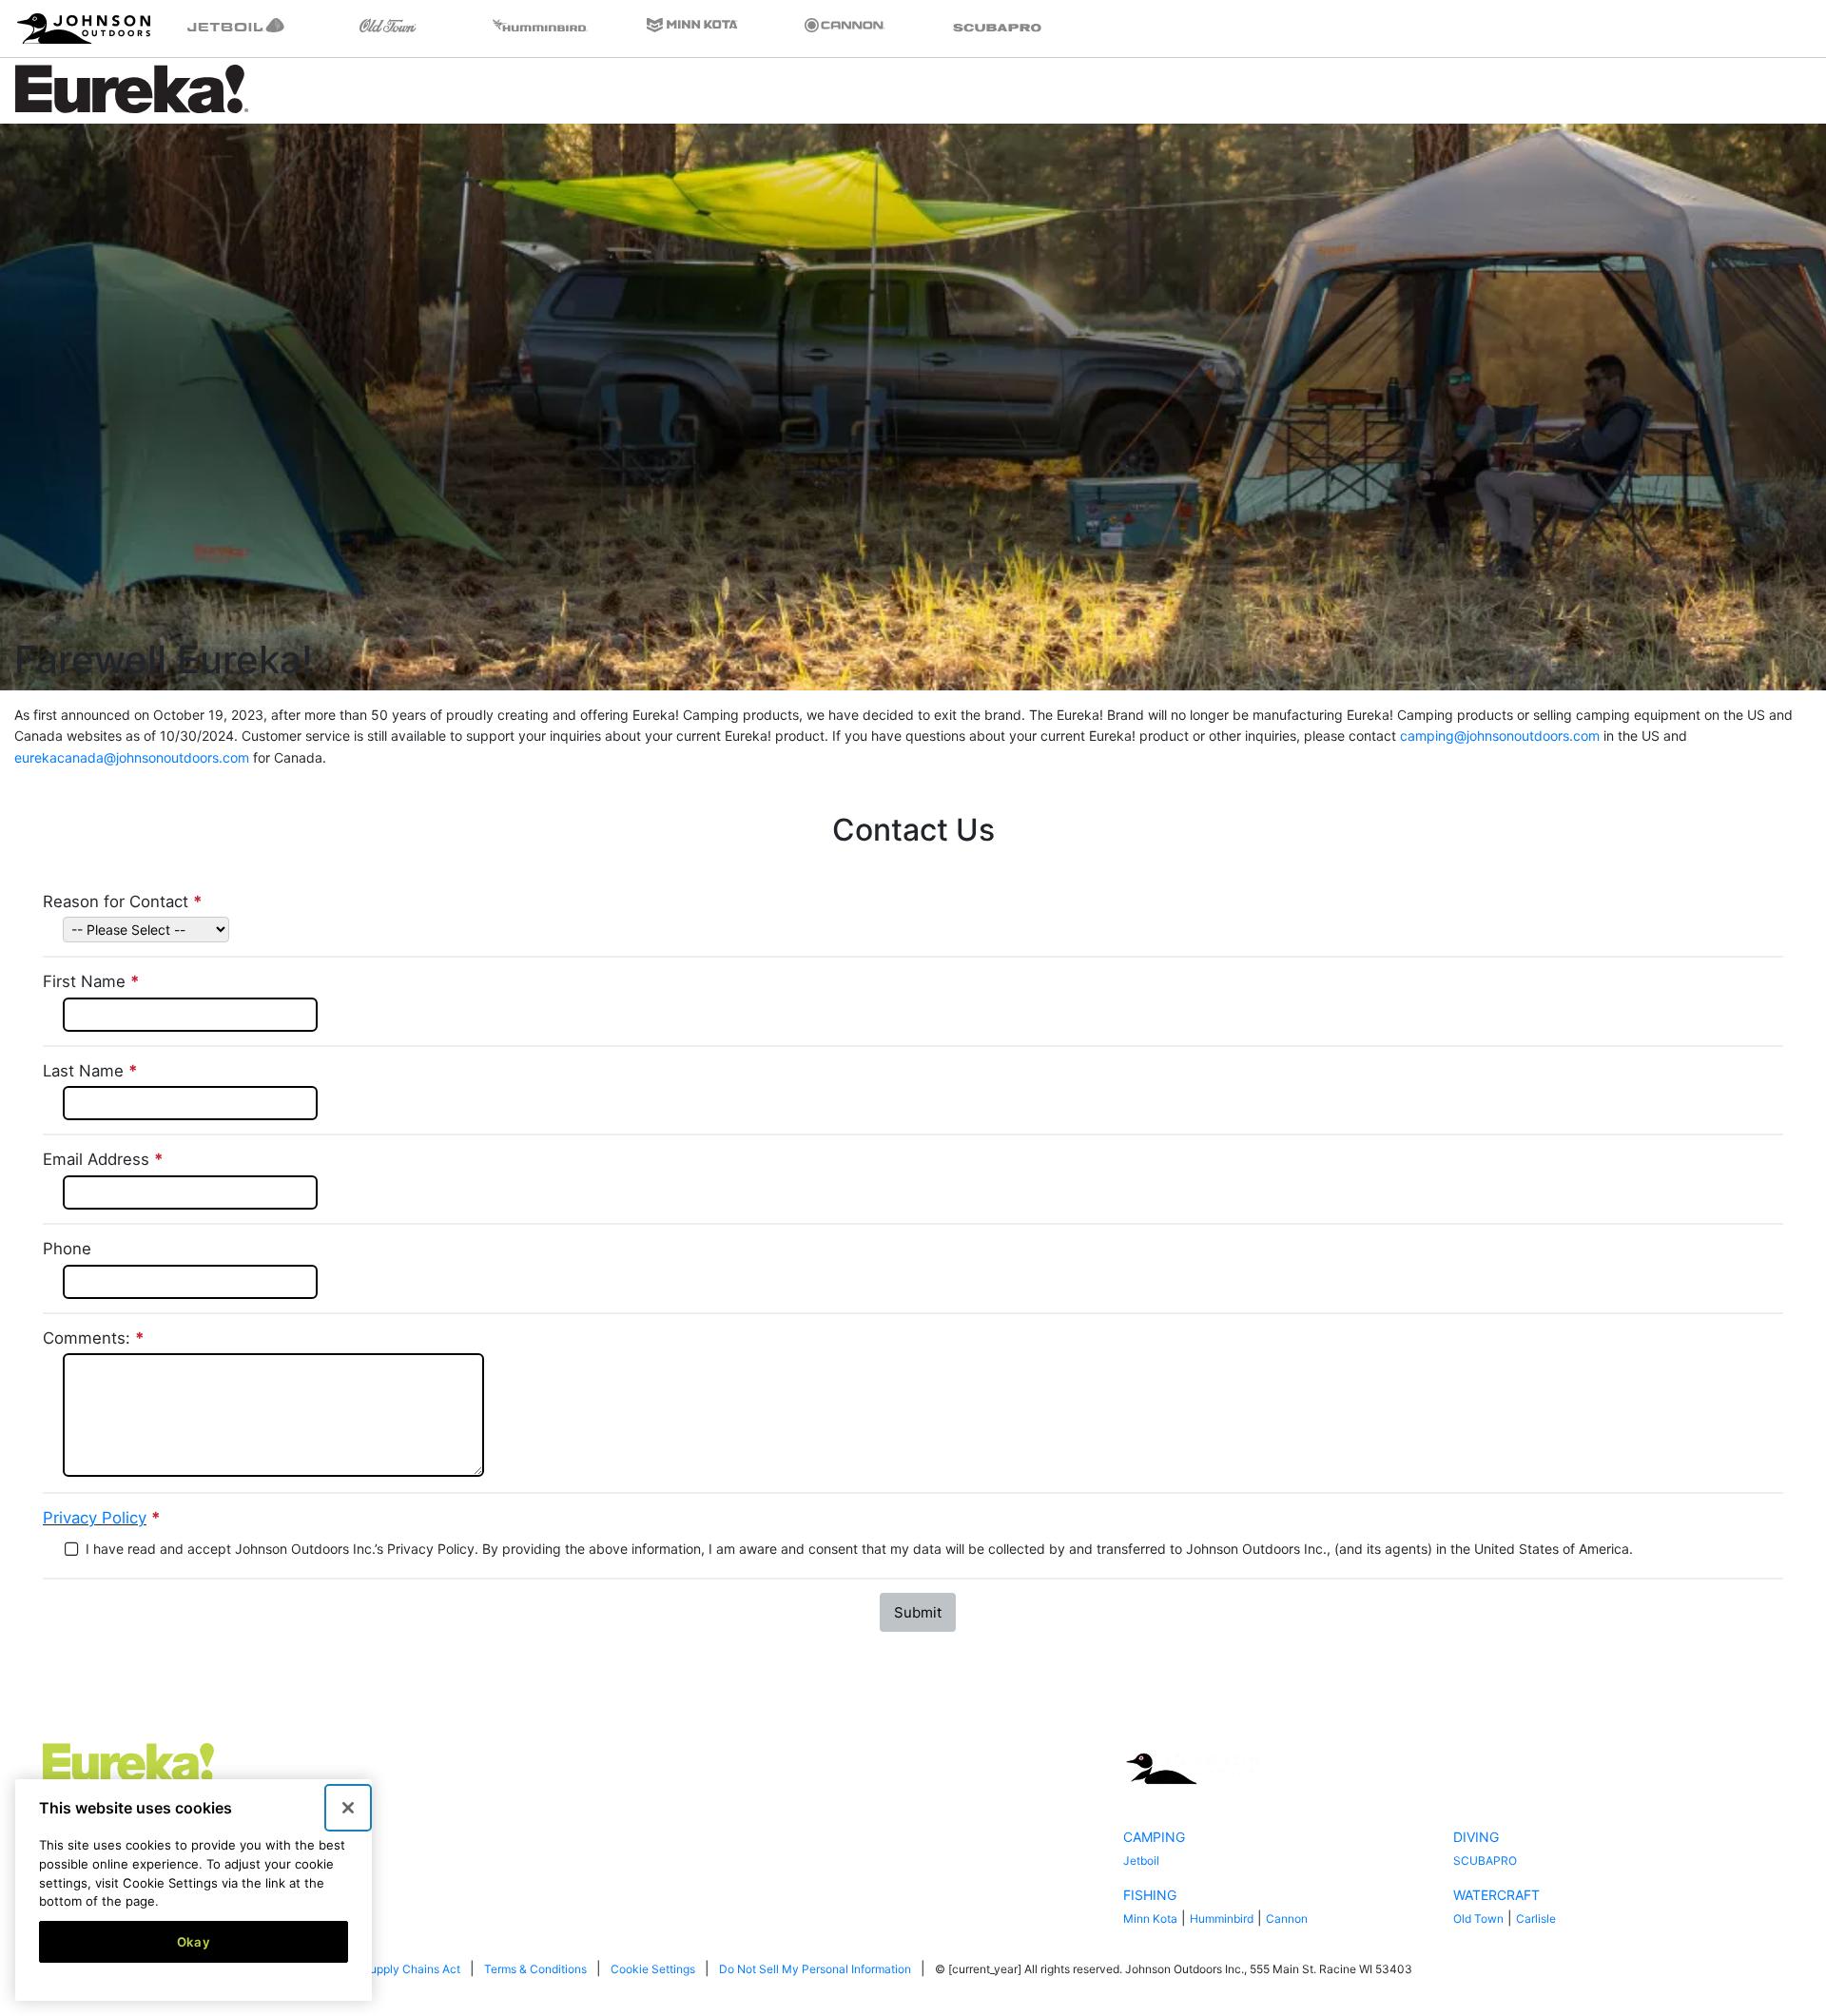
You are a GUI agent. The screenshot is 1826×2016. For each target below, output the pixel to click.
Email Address (105, 1159)
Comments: (96, 1338)
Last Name (92, 1071)
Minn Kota (1150, 1919)
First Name (93, 981)
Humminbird (1222, 1919)
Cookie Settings (653, 1969)
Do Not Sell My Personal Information (815, 1969)
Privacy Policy (95, 1518)
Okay (194, 1942)
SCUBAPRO (1485, 1861)
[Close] (348, 1808)
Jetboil (1141, 1861)
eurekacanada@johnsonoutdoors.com (132, 757)
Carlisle (1536, 1919)
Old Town (1478, 1919)
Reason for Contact (125, 901)
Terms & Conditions (535, 1969)
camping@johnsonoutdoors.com (1500, 736)
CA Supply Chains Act (402, 1969)
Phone (67, 1249)
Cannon (1287, 1919)
